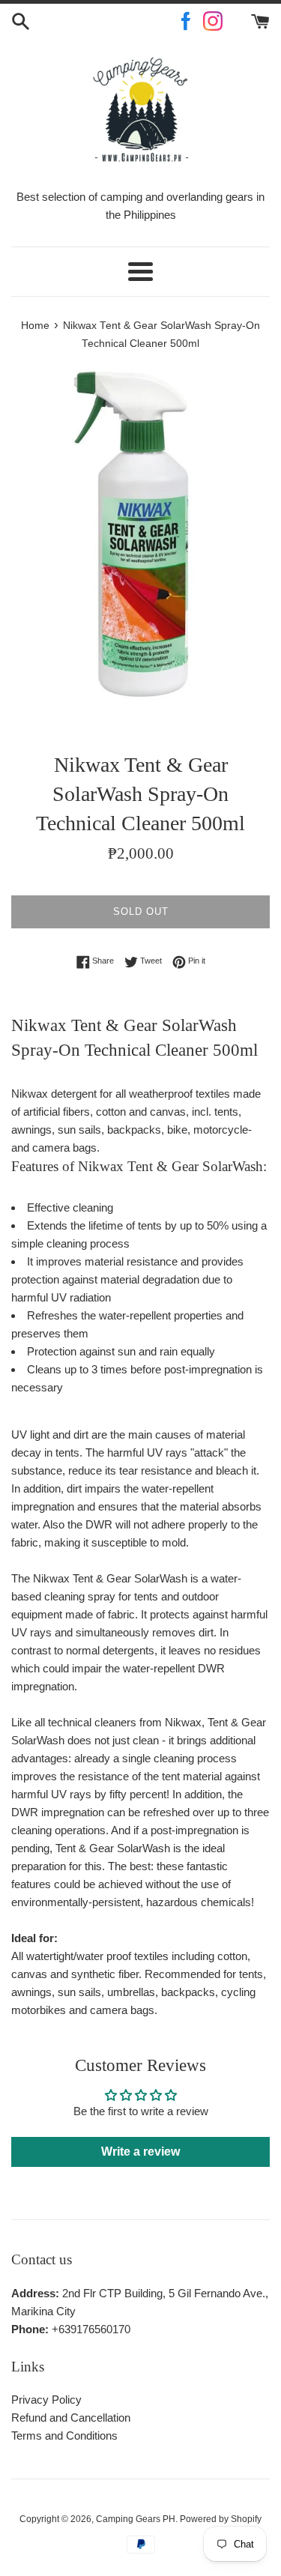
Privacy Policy (46, 2400)
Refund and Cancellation (71, 2418)
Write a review (140, 2152)
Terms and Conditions (64, 2436)
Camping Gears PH (136, 2519)
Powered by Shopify (221, 2519)
